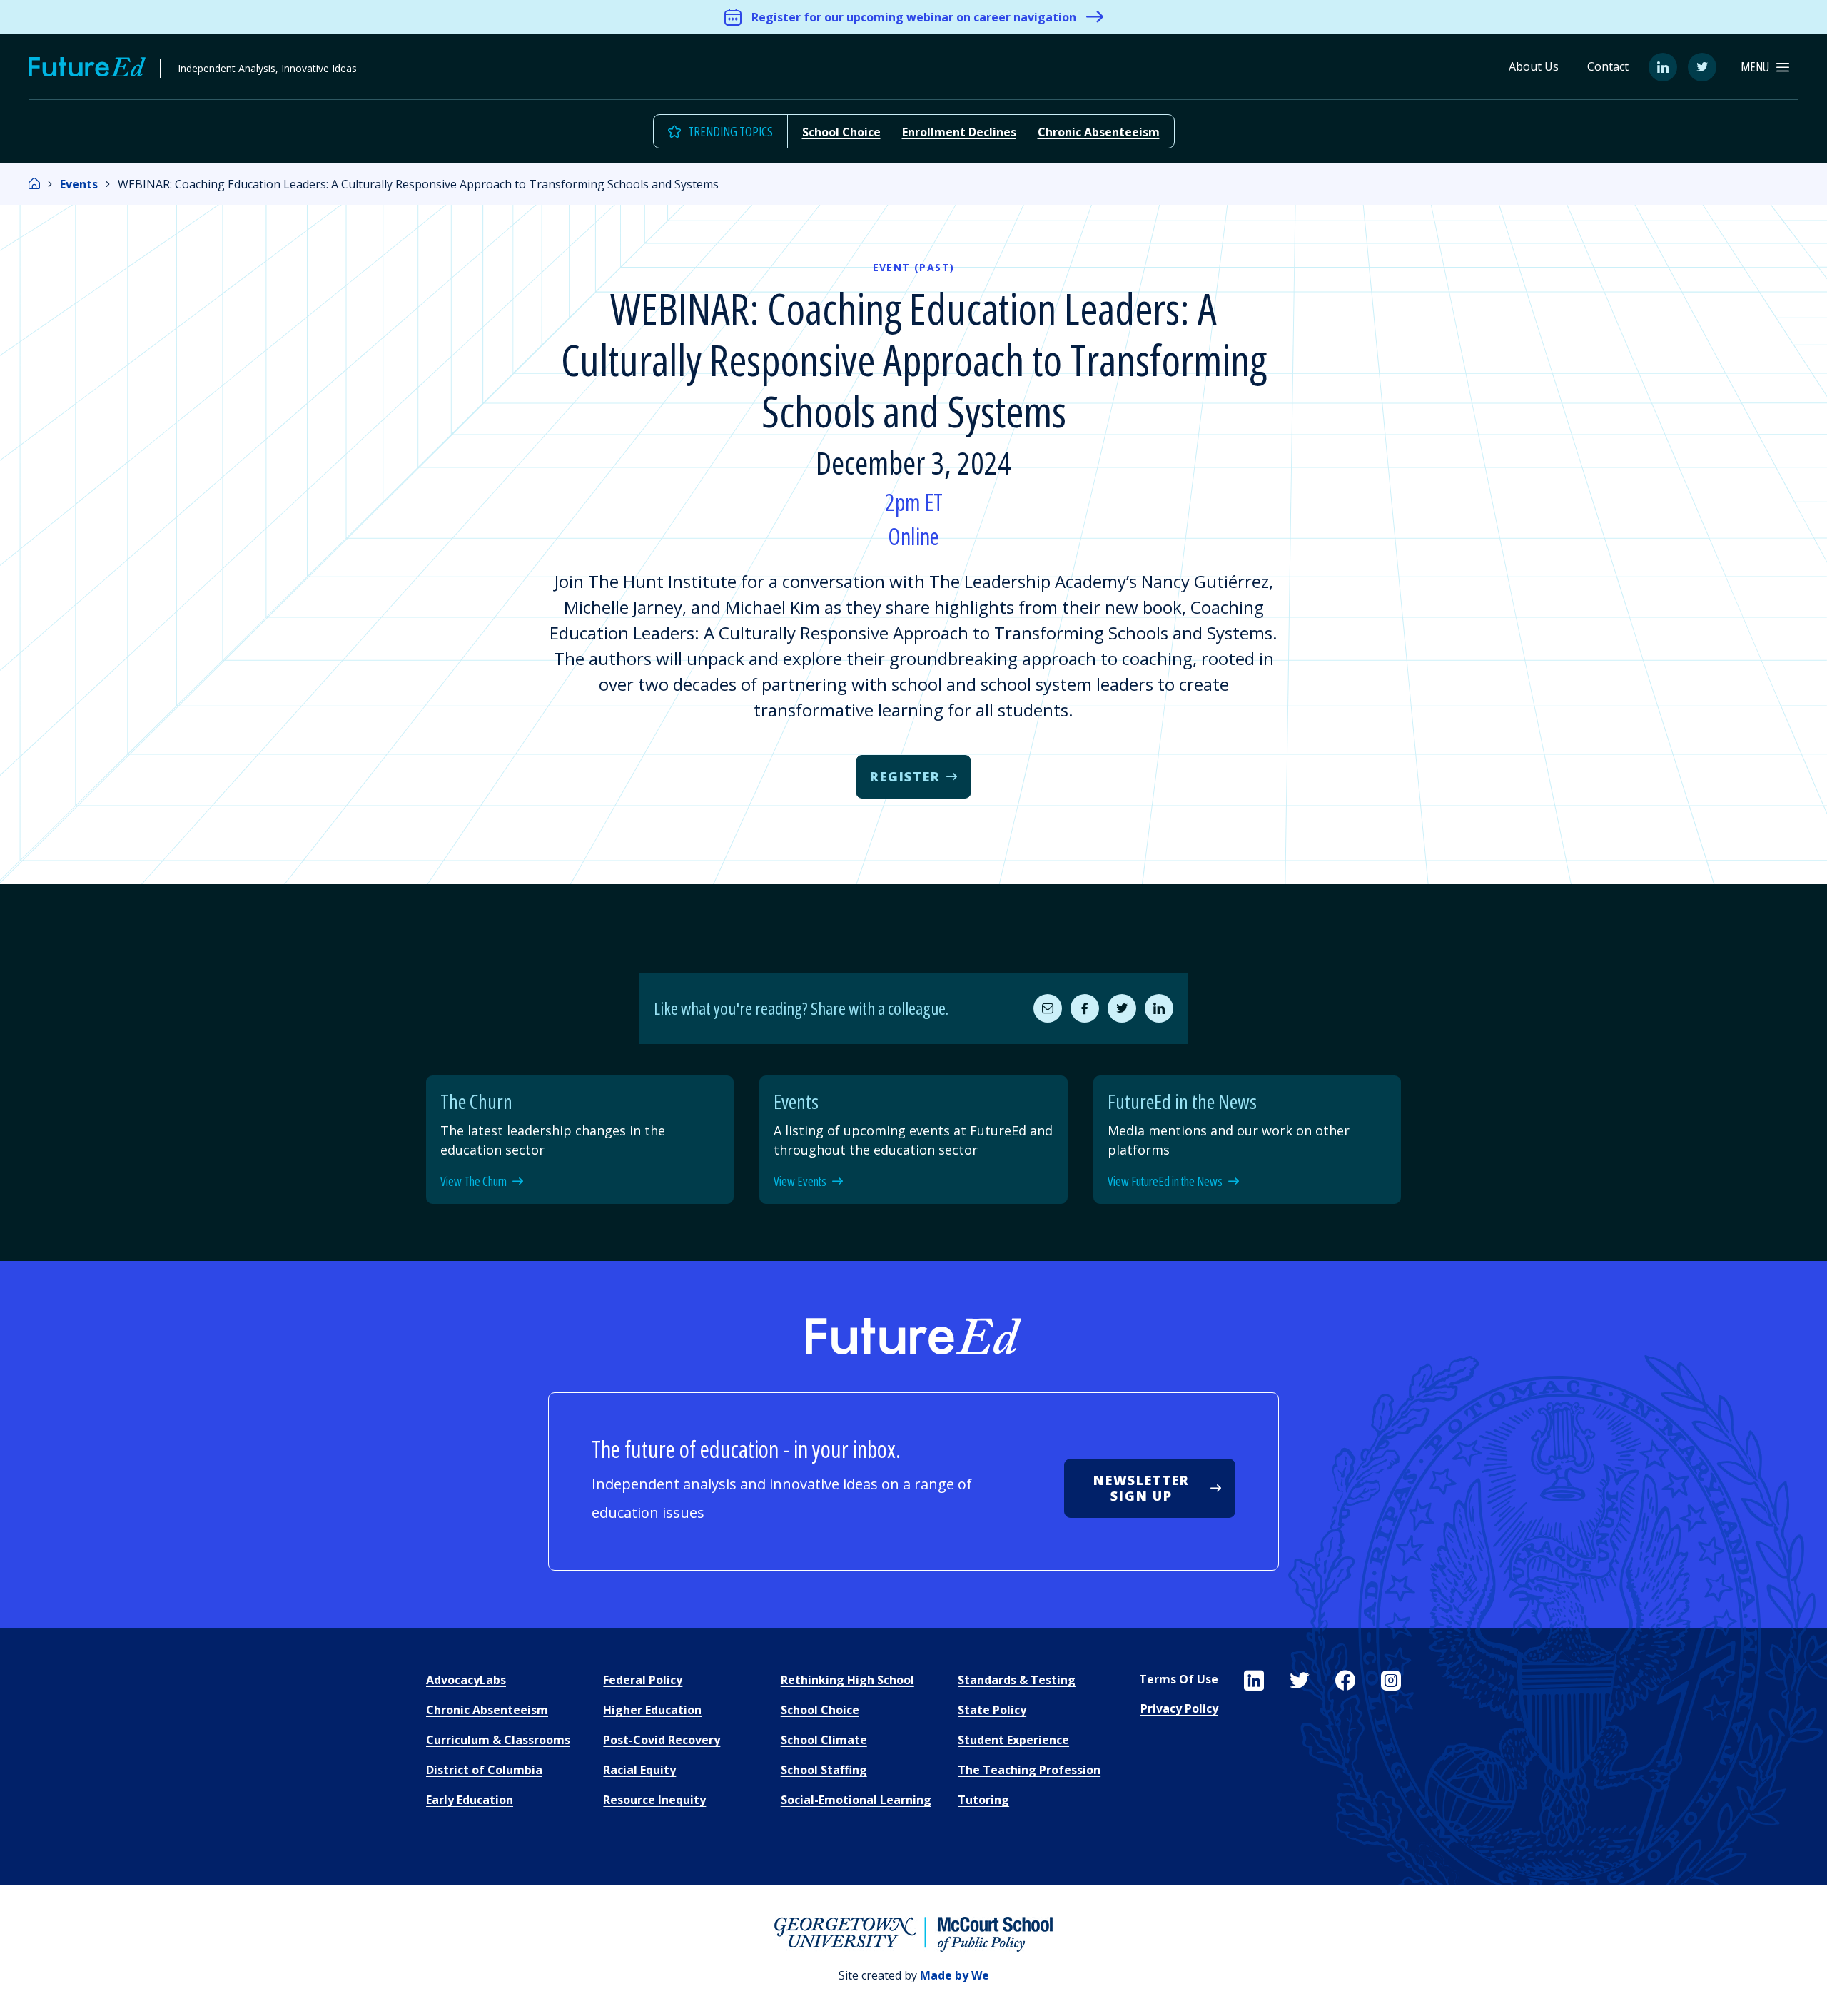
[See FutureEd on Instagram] (1391, 1681)
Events (79, 184)
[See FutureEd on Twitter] (1300, 1681)
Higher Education (652, 1710)
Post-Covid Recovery (662, 1740)
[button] (1765, 67)
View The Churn (474, 1182)
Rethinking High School (847, 1680)
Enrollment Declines (959, 132)
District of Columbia (484, 1770)
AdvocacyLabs (466, 1680)
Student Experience (1013, 1740)
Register (905, 776)
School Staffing (824, 1770)
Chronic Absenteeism (1099, 132)
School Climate (824, 1740)
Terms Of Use (1179, 1679)
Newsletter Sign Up (1142, 1488)
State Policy (992, 1710)
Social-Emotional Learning (856, 1800)
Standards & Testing (1017, 1680)
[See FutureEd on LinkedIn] (1254, 1681)
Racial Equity (639, 1770)
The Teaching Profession (1029, 1770)
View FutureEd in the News (1165, 1182)
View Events (800, 1182)
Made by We (955, 1975)
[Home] (34, 184)
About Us (1534, 66)
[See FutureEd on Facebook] (1345, 1681)
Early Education (470, 1800)
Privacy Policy (1179, 1708)
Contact (1608, 66)
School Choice (841, 132)
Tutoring (983, 1800)
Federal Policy (643, 1680)
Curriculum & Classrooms (498, 1740)
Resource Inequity (654, 1800)
